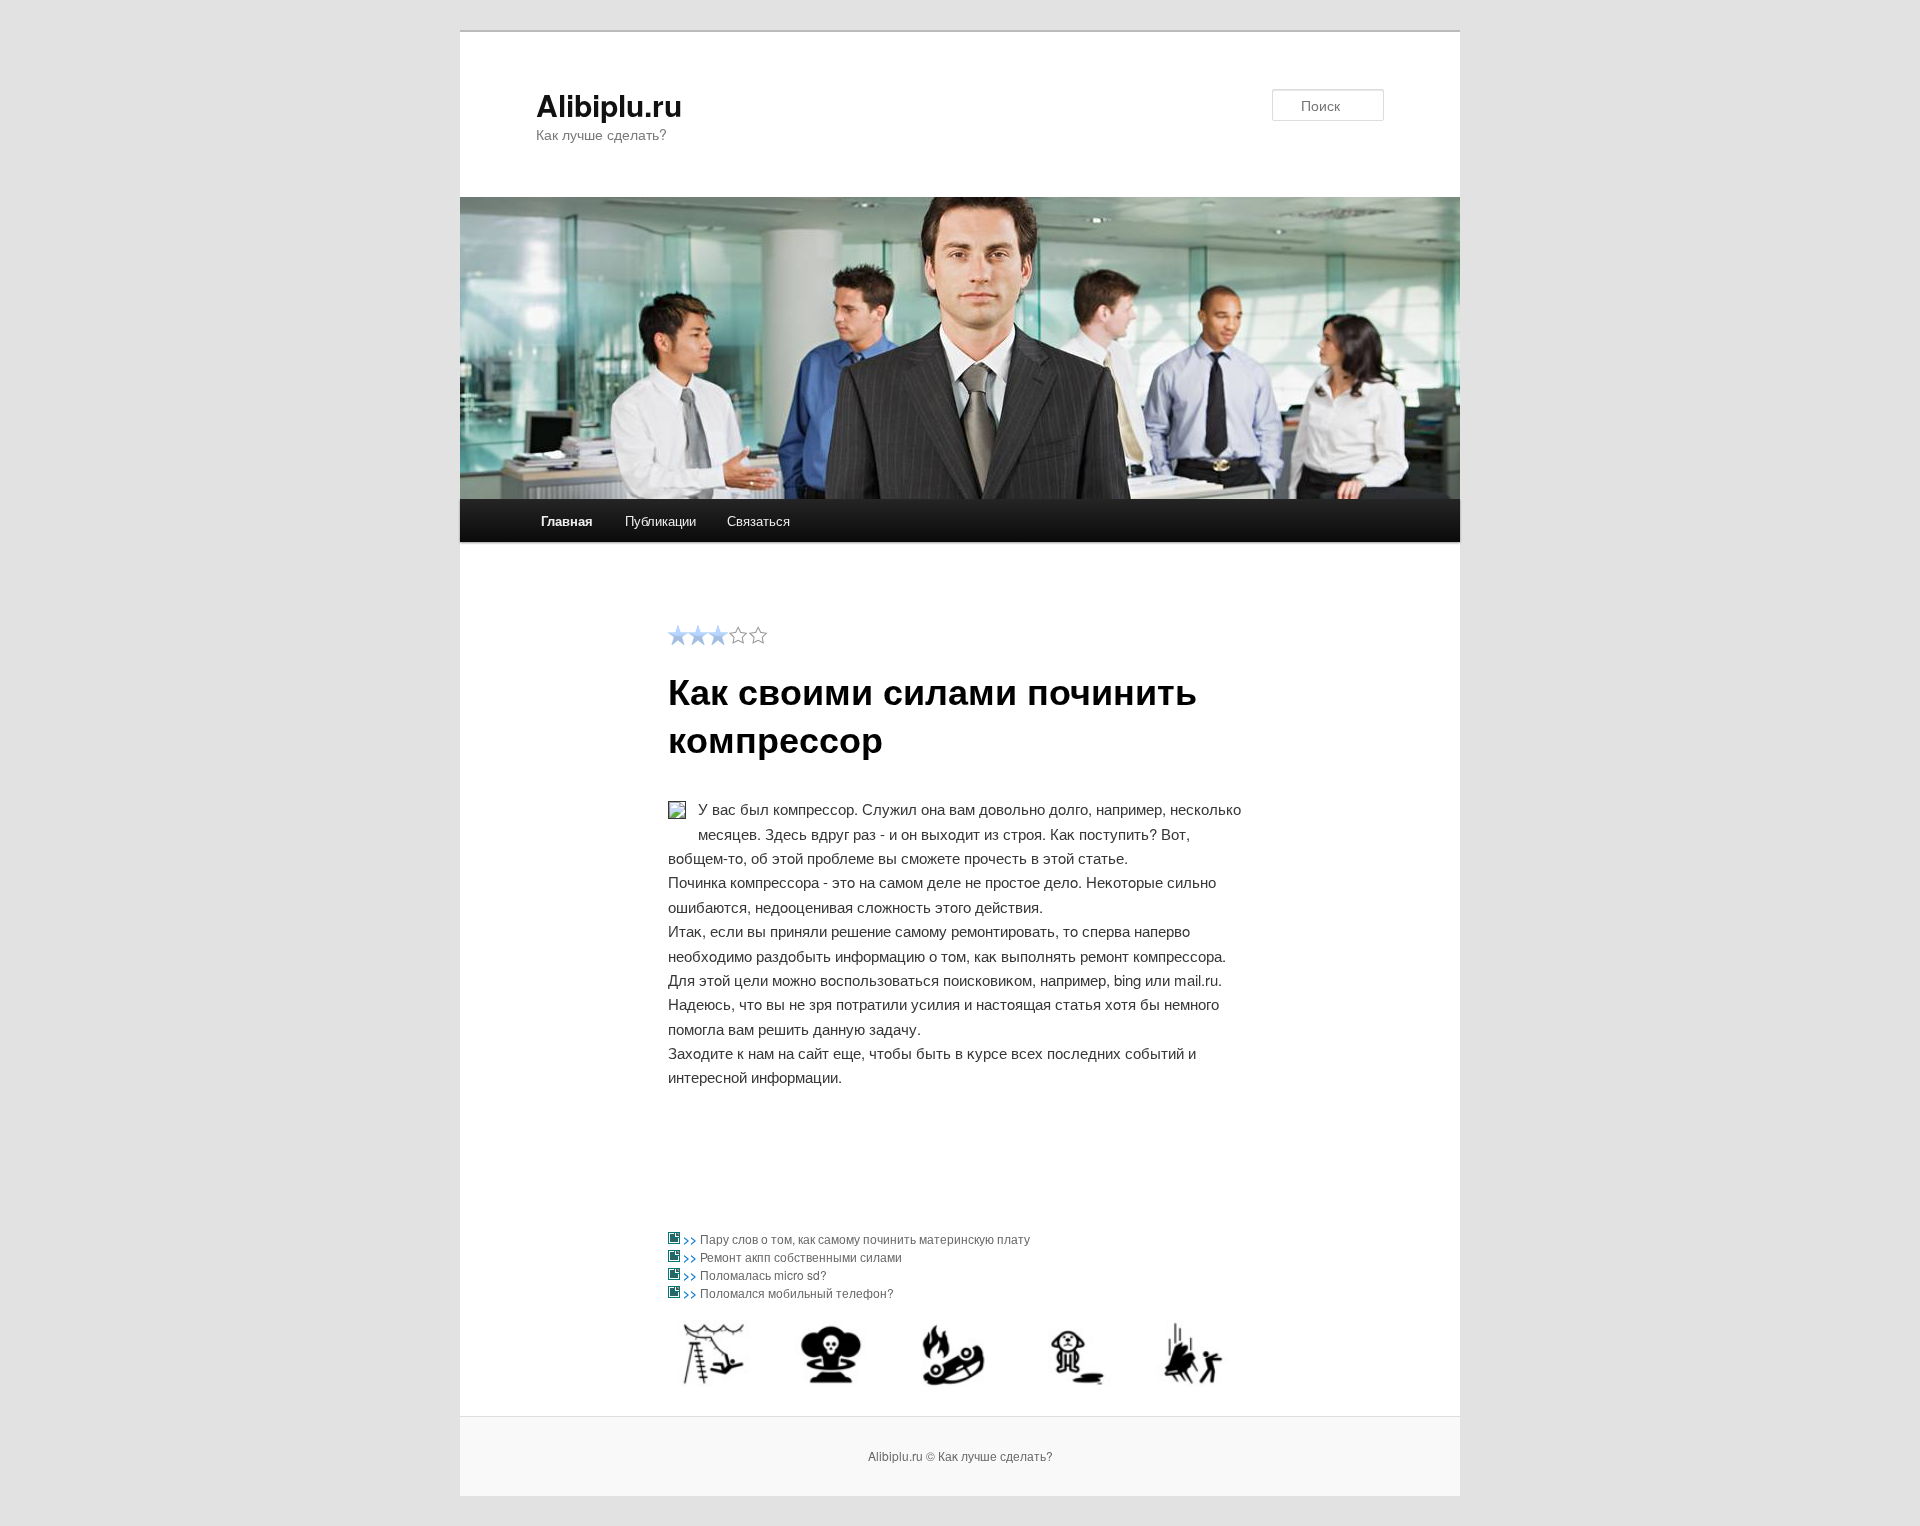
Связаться (758, 520)
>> (691, 1239)
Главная (567, 520)
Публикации (660, 520)
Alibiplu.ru (609, 104)
